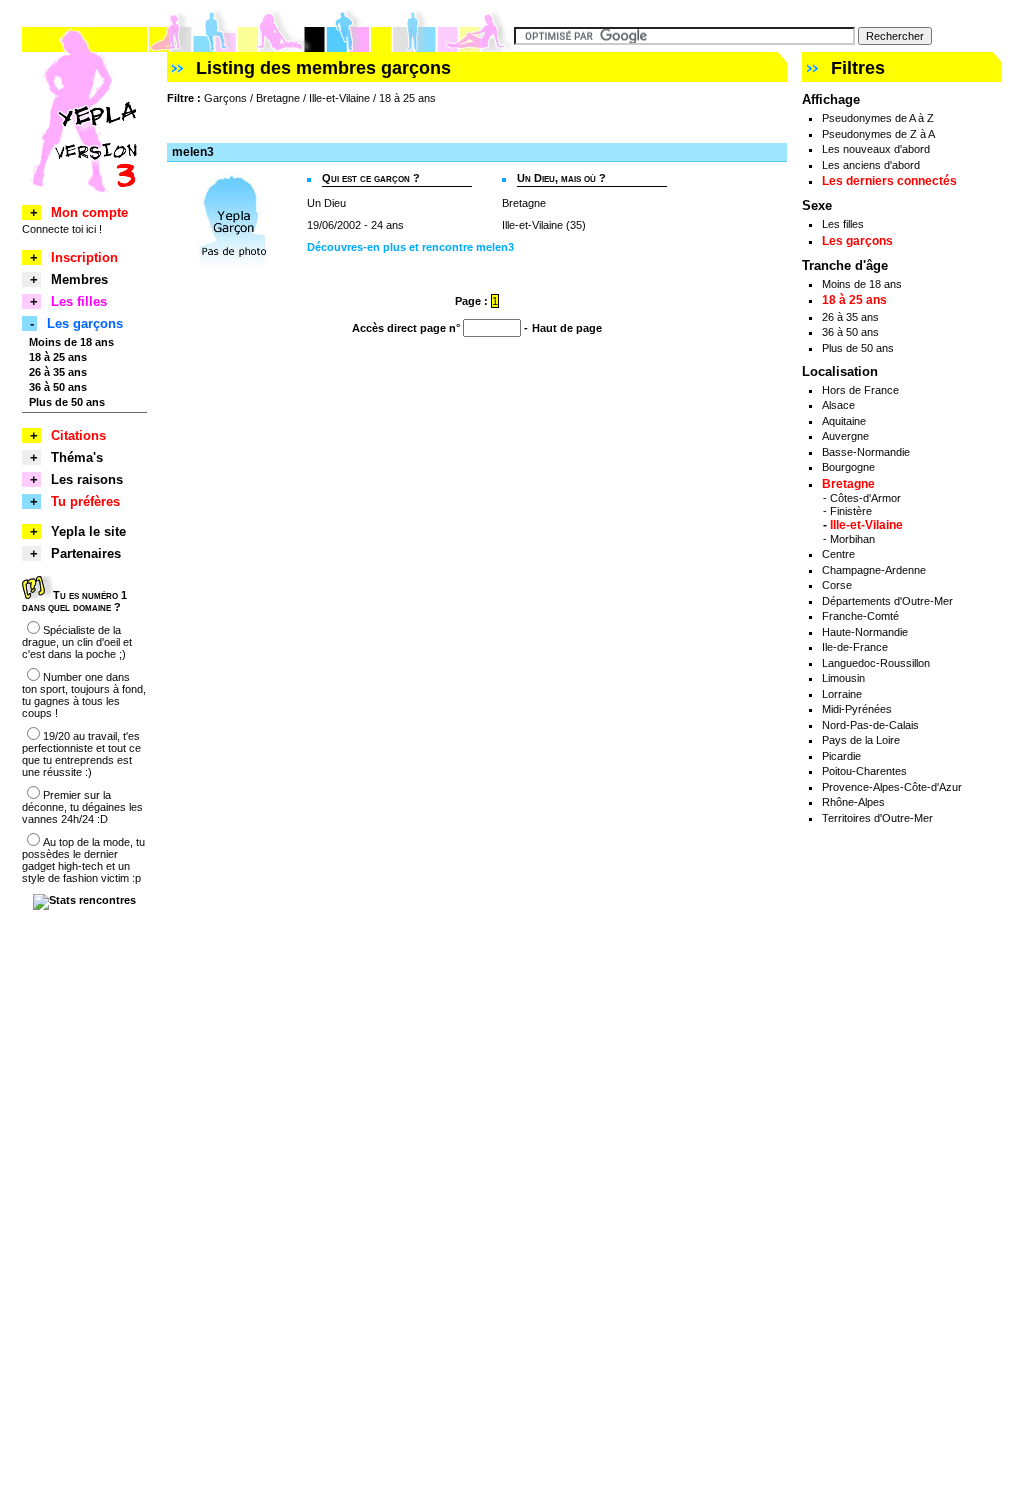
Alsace (838, 405)
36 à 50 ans (850, 332)
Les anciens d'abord (871, 165)
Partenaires (86, 553)
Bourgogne (848, 467)
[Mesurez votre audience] (84, 900)
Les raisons (87, 479)
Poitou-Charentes (864, 771)
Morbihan (852, 539)
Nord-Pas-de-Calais (870, 725)
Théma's (77, 457)
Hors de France (860, 390)
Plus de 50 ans (858, 348)
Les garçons (857, 241)
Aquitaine (844, 421)
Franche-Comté (860, 616)
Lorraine (842, 694)
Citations (78, 435)
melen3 (193, 152)
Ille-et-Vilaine (866, 525)
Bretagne (848, 484)
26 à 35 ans (850, 317)
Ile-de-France (855, 647)
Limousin (843, 678)
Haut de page (567, 328)
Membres (79, 279)
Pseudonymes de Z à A (878, 134)
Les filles (843, 224)
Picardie (841, 756)
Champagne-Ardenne (874, 570)
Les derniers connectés (889, 181)
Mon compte (89, 212)
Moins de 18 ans (862, 284)
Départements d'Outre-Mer (887, 601)
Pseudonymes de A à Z (878, 118)
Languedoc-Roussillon (876, 663)
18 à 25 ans (854, 300)
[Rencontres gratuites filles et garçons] (84, 201)
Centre (838, 554)
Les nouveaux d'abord (876, 149)
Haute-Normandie (865, 632)
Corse (837, 585)
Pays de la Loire (861, 740)
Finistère (851, 511)
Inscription (84, 257)
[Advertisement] (401, 123)
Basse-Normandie (866, 452)
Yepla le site (88, 531)
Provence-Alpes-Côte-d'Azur (892, 787)
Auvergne (845, 436)
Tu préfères (85, 501)
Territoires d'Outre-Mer (877, 818)
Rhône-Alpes (853, 802)
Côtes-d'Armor (865, 498)
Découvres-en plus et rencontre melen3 (410, 247)
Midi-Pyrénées (857, 709)
